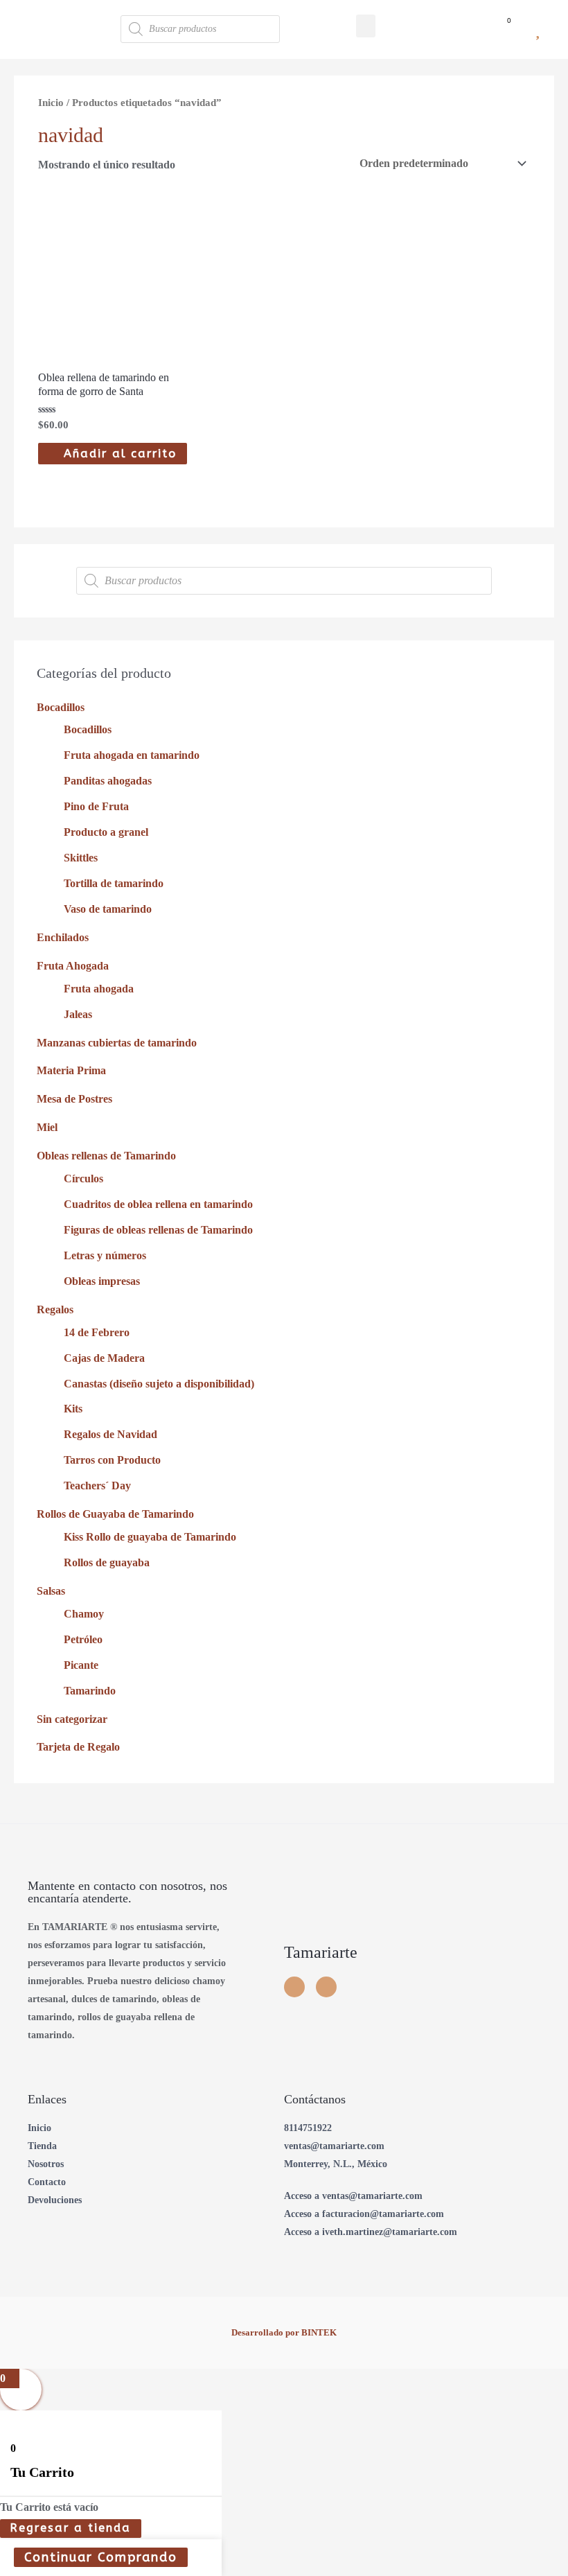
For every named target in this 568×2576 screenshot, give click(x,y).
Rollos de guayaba (107, 1562)
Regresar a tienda (71, 2528)
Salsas (51, 1591)
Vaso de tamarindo (108, 909)
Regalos (55, 1309)
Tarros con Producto (112, 1460)
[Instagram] (294, 1987)
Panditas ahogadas (108, 781)
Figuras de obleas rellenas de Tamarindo (158, 1230)
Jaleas (78, 1014)
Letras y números (105, 1255)
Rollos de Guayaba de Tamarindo (115, 1514)
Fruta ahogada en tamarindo (132, 755)
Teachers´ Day (97, 1486)
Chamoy (84, 1614)
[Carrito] (503, 29)
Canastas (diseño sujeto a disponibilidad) (159, 1384)
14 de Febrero (97, 1332)
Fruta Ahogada (73, 966)
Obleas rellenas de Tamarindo (106, 1156)
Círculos (83, 1179)
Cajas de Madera (104, 1358)
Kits (73, 1409)
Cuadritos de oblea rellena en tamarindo (158, 1204)
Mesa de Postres (74, 1099)
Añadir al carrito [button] (120, 454)
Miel (47, 1127)
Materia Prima (71, 1070)
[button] (366, 26)
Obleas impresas (102, 1281)
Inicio (51, 103)
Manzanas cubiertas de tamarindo (117, 1043)
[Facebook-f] (326, 1987)
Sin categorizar (72, 1719)
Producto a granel (106, 832)
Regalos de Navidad (110, 1434)
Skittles (81, 858)
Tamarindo (90, 1691)
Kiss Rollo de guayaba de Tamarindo (150, 1537)
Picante (81, 1665)
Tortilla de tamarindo (114, 883)
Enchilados (63, 937)
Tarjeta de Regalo (78, 1747)
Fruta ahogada (99, 989)
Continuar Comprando (101, 2557)
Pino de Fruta (96, 806)
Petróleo (83, 1639)
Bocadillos (61, 707)
